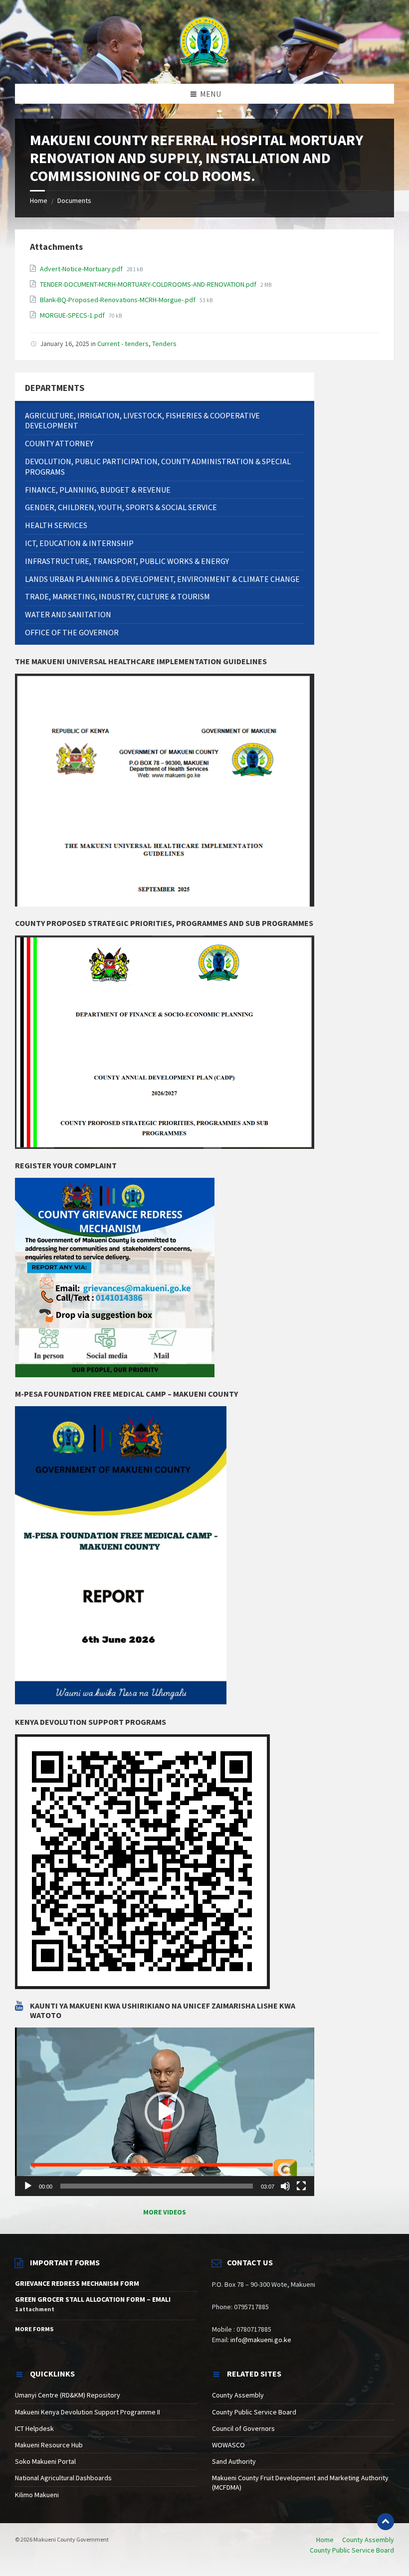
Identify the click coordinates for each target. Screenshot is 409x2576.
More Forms (34, 2329)
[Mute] (285, 2186)
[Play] (28, 2186)
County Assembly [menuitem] (368, 2540)
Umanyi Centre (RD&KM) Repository (68, 2395)
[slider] (157, 2186)
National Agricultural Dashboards (63, 2478)
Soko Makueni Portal (45, 2461)
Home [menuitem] (325, 2540)
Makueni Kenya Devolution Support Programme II (88, 2412)
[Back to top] (386, 2522)
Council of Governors (243, 2428)
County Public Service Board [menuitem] (352, 2550)
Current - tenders (123, 344)
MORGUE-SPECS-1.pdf (73, 315)
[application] (165, 2112)
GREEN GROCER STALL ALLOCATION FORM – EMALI (93, 2299)
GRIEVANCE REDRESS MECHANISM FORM (77, 2283)
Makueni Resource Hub (49, 2445)
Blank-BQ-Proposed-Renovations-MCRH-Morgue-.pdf (118, 300)
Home (39, 200)
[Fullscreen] (301, 2186)
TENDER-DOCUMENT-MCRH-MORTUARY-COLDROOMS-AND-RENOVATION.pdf (149, 284)
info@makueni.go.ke (261, 2340)
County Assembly (238, 2395)
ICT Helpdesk (34, 2428)
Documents (74, 200)
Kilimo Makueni (37, 2495)
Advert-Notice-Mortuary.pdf (82, 269)
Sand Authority (234, 2461)
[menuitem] (165, 421)
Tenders (164, 344)
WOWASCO (228, 2445)
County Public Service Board (254, 2412)
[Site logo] (204, 41)
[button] (165, 2112)
